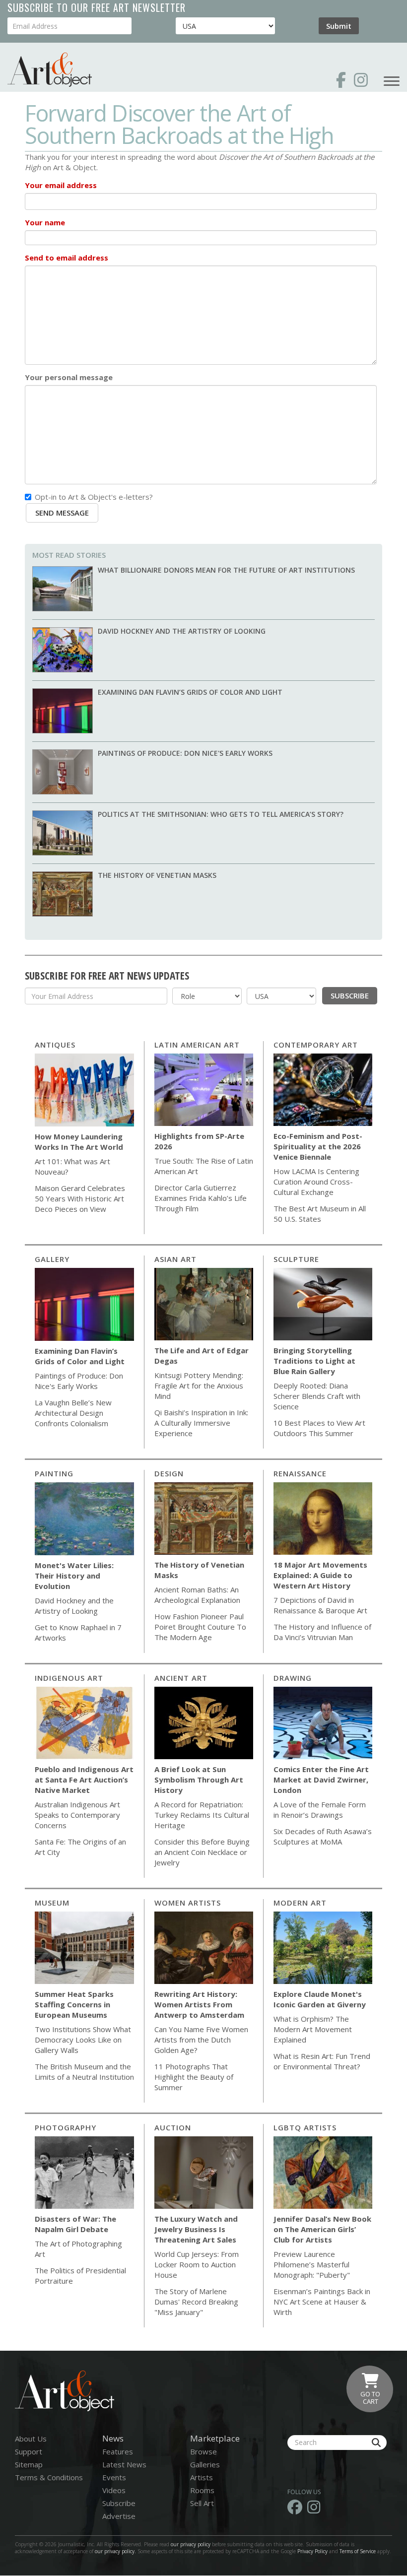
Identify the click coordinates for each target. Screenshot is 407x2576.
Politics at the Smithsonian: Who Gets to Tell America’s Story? (221, 814)
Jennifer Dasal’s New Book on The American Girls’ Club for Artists (322, 2229)
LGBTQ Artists (305, 2127)
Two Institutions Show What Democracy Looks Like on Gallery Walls (83, 2040)
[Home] (50, 70)
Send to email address (67, 258)
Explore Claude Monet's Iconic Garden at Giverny (320, 1999)
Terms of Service (358, 2551)
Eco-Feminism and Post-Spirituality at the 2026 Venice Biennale (318, 1146)
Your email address (61, 185)
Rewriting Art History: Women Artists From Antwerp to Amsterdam (199, 2004)
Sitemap (29, 2464)
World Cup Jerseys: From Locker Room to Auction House (197, 2264)
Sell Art (202, 2503)
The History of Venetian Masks (157, 875)
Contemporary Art (316, 1045)
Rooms (202, 2490)
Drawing (293, 1678)
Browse (203, 2451)
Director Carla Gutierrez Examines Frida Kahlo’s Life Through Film (201, 1198)
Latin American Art (197, 1045)
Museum (52, 1903)
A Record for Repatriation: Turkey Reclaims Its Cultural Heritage (202, 1815)
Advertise (119, 2516)
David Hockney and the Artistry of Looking (182, 631)
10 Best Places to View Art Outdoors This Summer (319, 1428)
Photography (66, 2127)
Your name (45, 222)
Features (118, 2451)
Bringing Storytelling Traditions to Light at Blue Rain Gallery (314, 1361)
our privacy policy (191, 2544)
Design (169, 1473)
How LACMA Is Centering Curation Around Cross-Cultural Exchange (316, 1182)
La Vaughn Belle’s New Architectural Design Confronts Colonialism (73, 1413)
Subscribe (350, 995)
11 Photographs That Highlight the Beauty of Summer (194, 2077)
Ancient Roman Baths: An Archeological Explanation (197, 1595)
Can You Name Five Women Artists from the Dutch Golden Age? (201, 2040)
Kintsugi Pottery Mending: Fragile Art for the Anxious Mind (199, 1386)
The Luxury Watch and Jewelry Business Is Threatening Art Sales (196, 2229)
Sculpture (296, 1259)
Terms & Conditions (49, 2477)
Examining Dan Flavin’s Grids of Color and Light (190, 692)
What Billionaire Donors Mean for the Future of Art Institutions (226, 570)
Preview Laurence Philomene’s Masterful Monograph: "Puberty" (312, 2264)
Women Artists (188, 1903)
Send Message (62, 513)
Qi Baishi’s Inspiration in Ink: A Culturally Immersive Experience (201, 1423)
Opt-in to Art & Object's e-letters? (94, 497)
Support (29, 2451)
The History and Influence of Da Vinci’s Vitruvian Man (322, 1632)
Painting (54, 1473)
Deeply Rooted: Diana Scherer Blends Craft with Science (317, 1396)
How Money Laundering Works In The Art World (79, 1142)
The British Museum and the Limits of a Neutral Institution (84, 2072)
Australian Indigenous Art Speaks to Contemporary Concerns (77, 1815)
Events (114, 2477)
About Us (31, 2439)
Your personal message (69, 377)
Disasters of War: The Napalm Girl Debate (75, 2224)
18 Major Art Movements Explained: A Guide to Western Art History (320, 1575)
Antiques (55, 1045)
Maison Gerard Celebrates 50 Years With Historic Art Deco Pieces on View (80, 1198)
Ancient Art (181, 1678)
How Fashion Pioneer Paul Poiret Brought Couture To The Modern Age (200, 1627)
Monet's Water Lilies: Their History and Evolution (74, 1576)
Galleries (205, 2464)
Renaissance (300, 1473)
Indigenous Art (69, 1678)
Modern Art (300, 1903)
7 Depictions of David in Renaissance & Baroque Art (320, 1605)
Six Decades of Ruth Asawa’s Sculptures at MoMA (323, 1836)
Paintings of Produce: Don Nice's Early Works (185, 753)
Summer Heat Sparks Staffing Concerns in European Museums (74, 2004)
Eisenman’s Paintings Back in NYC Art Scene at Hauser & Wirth (322, 2302)
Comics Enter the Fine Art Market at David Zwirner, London (321, 1780)
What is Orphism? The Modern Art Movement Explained (313, 2029)
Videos (114, 2490)
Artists (202, 2477)
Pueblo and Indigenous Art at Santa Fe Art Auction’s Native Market (84, 1780)
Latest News (124, 2464)
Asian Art (175, 1259)
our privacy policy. (116, 2551)
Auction (173, 2127)
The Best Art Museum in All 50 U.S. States (320, 1214)
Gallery (52, 1259)
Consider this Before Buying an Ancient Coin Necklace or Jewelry (202, 1852)
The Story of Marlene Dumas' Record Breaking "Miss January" (196, 2302)
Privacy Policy (312, 2551)
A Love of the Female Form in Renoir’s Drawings (320, 1810)
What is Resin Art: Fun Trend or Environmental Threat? (322, 2061)
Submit (339, 26)
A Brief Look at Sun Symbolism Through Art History (199, 1780)
